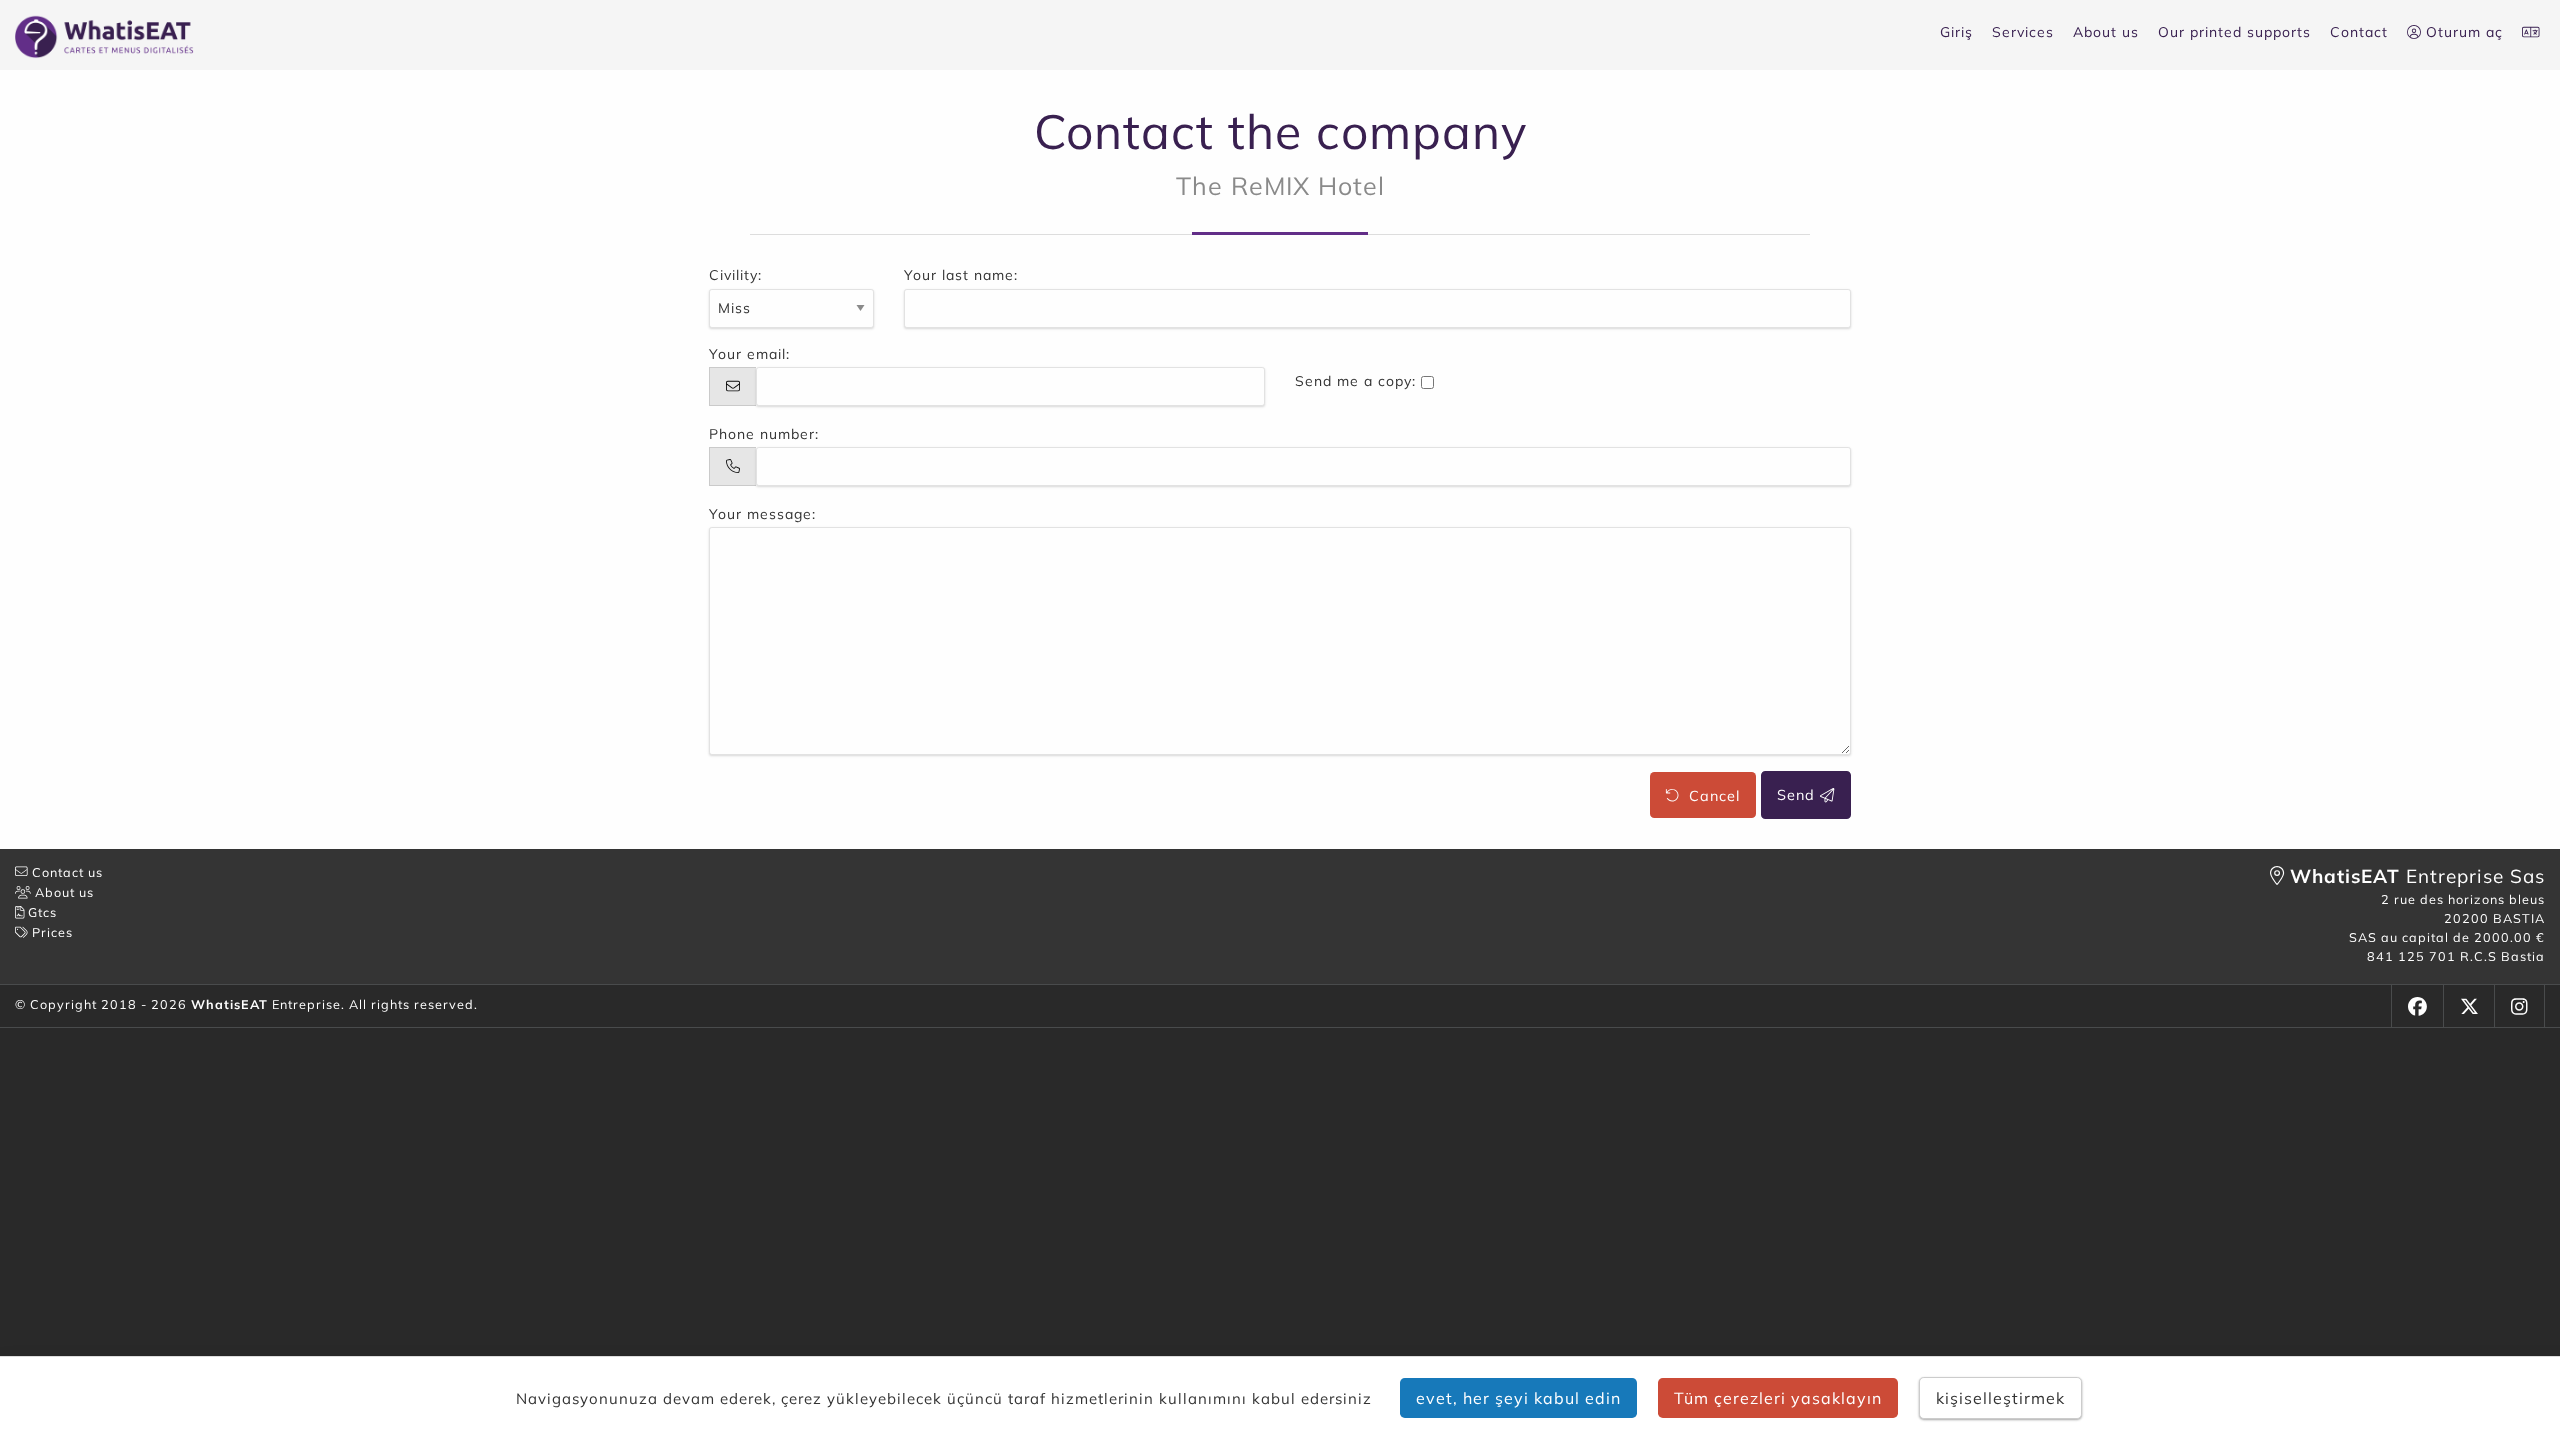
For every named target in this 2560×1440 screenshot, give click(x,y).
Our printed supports (2234, 32)
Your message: (762, 514)
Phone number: (764, 434)
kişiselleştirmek (2000, 1398)
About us (2106, 32)
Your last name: (961, 275)
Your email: (749, 354)
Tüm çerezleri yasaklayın (1778, 1398)
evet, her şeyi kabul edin (1518, 1398)
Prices (50, 932)
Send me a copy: (1355, 381)
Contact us (65, 872)
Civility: (735, 275)
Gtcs (40, 912)
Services (2023, 32)
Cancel (1709, 795)
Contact (2359, 32)
